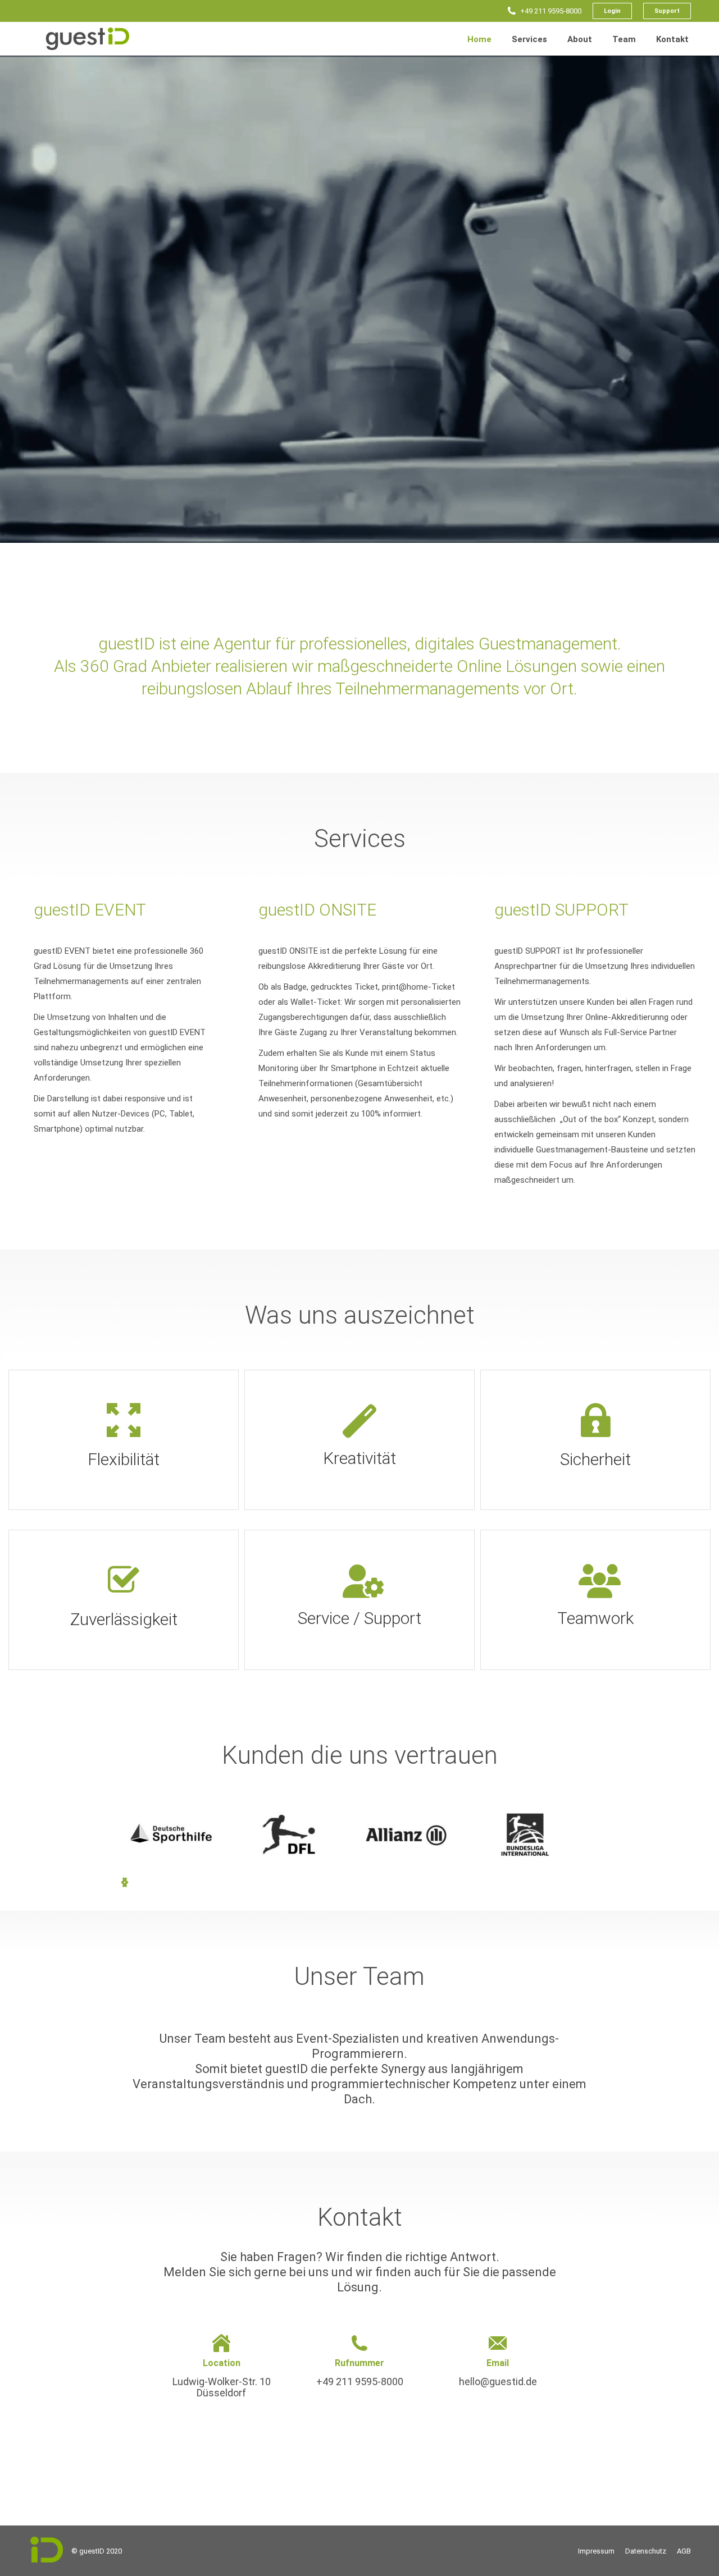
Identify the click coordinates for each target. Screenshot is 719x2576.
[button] (125, 1882)
